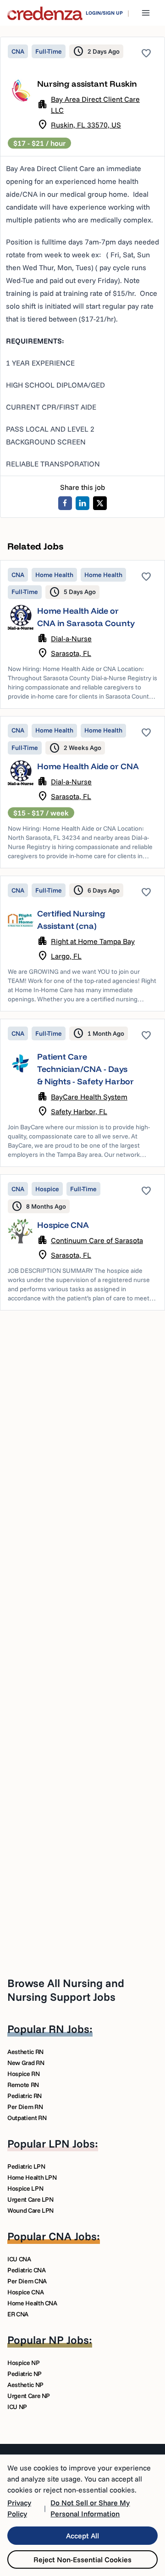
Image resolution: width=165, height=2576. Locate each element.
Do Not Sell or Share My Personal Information (90, 2508)
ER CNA (18, 2314)
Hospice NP (24, 2363)
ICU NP (17, 2407)
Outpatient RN (27, 2118)
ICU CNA (19, 2259)
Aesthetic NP (25, 2385)
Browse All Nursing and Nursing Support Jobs (66, 1990)
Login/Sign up (104, 13)
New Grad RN (26, 2063)
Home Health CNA (32, 2303)
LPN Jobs (72, 2143)
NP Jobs (69, 2340)
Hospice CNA (63, 1225)
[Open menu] (146, 13)
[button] (82, 634)
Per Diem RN (25, 2107)
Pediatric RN (25, 2096)
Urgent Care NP (29, 2396)
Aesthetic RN (25, 2052)
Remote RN (23, 2085)
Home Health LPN (32, 2177)
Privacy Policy (19, 2508)
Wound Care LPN (30, 2210)
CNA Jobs (73, 2236)
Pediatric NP (25, 2374)
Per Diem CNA (27, 2281)
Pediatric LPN (26, 2166)
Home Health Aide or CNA (88, 766)
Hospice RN (24, 2074)
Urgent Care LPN (30, 2199)
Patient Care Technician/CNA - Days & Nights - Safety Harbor (85, 1069)
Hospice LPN (25, 2188)
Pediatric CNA (26, 2270)
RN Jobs (69, 2029)
